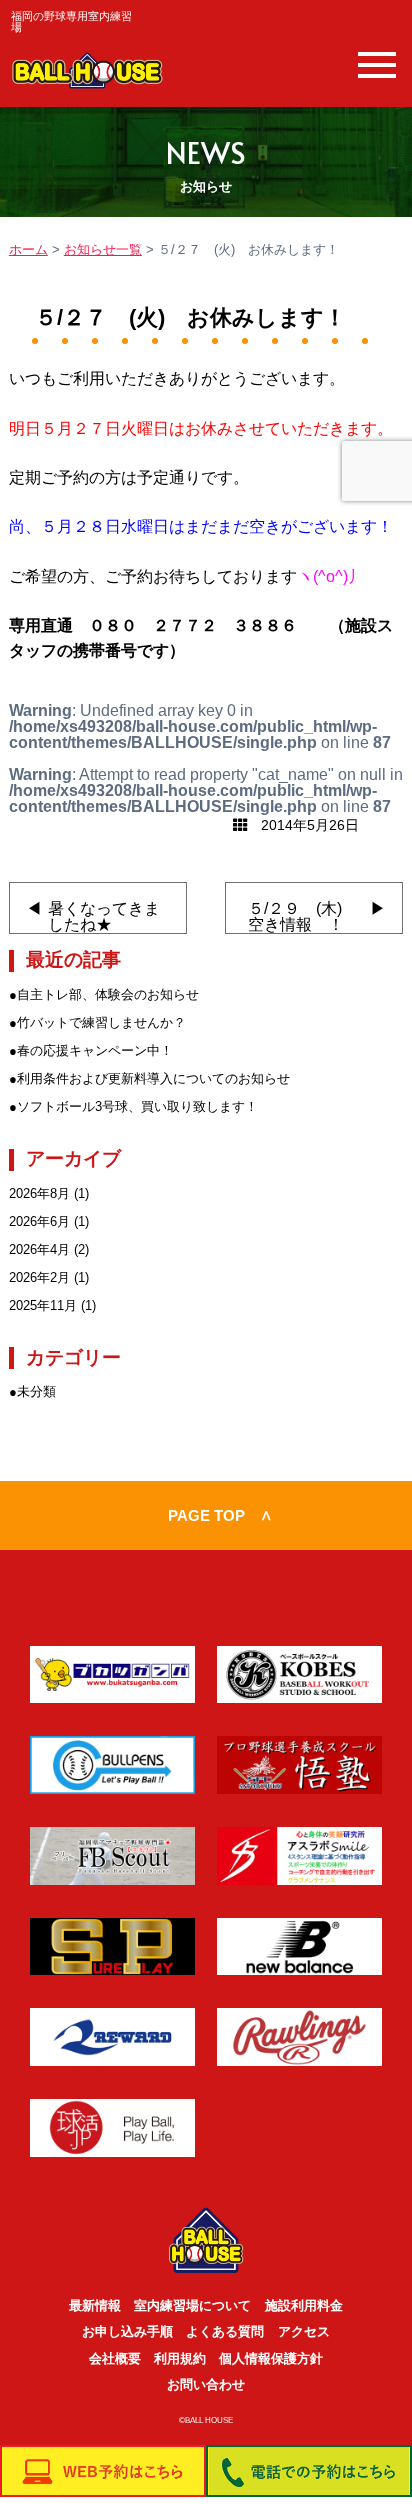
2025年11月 (43, 1305)
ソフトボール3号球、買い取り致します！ (137, 1106)
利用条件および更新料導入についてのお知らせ (153, 1078)
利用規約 (180, 2358)
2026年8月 (39, 1193)
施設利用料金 (304, 2305)
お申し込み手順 (127, 2331)
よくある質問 (225, 2331)
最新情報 (95, 2305)
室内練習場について (192, 2305)
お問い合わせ (206, 2384)
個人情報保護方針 (271, 2358)
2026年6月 (39, 1221)
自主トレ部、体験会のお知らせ (108, 994)
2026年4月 (39, 1249)
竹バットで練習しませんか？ (101, 1022)
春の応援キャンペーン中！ (95, 1050)
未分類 (36, 1391)
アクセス (304, 2331)
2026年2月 (39, 1277)
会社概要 (115, 2358)
